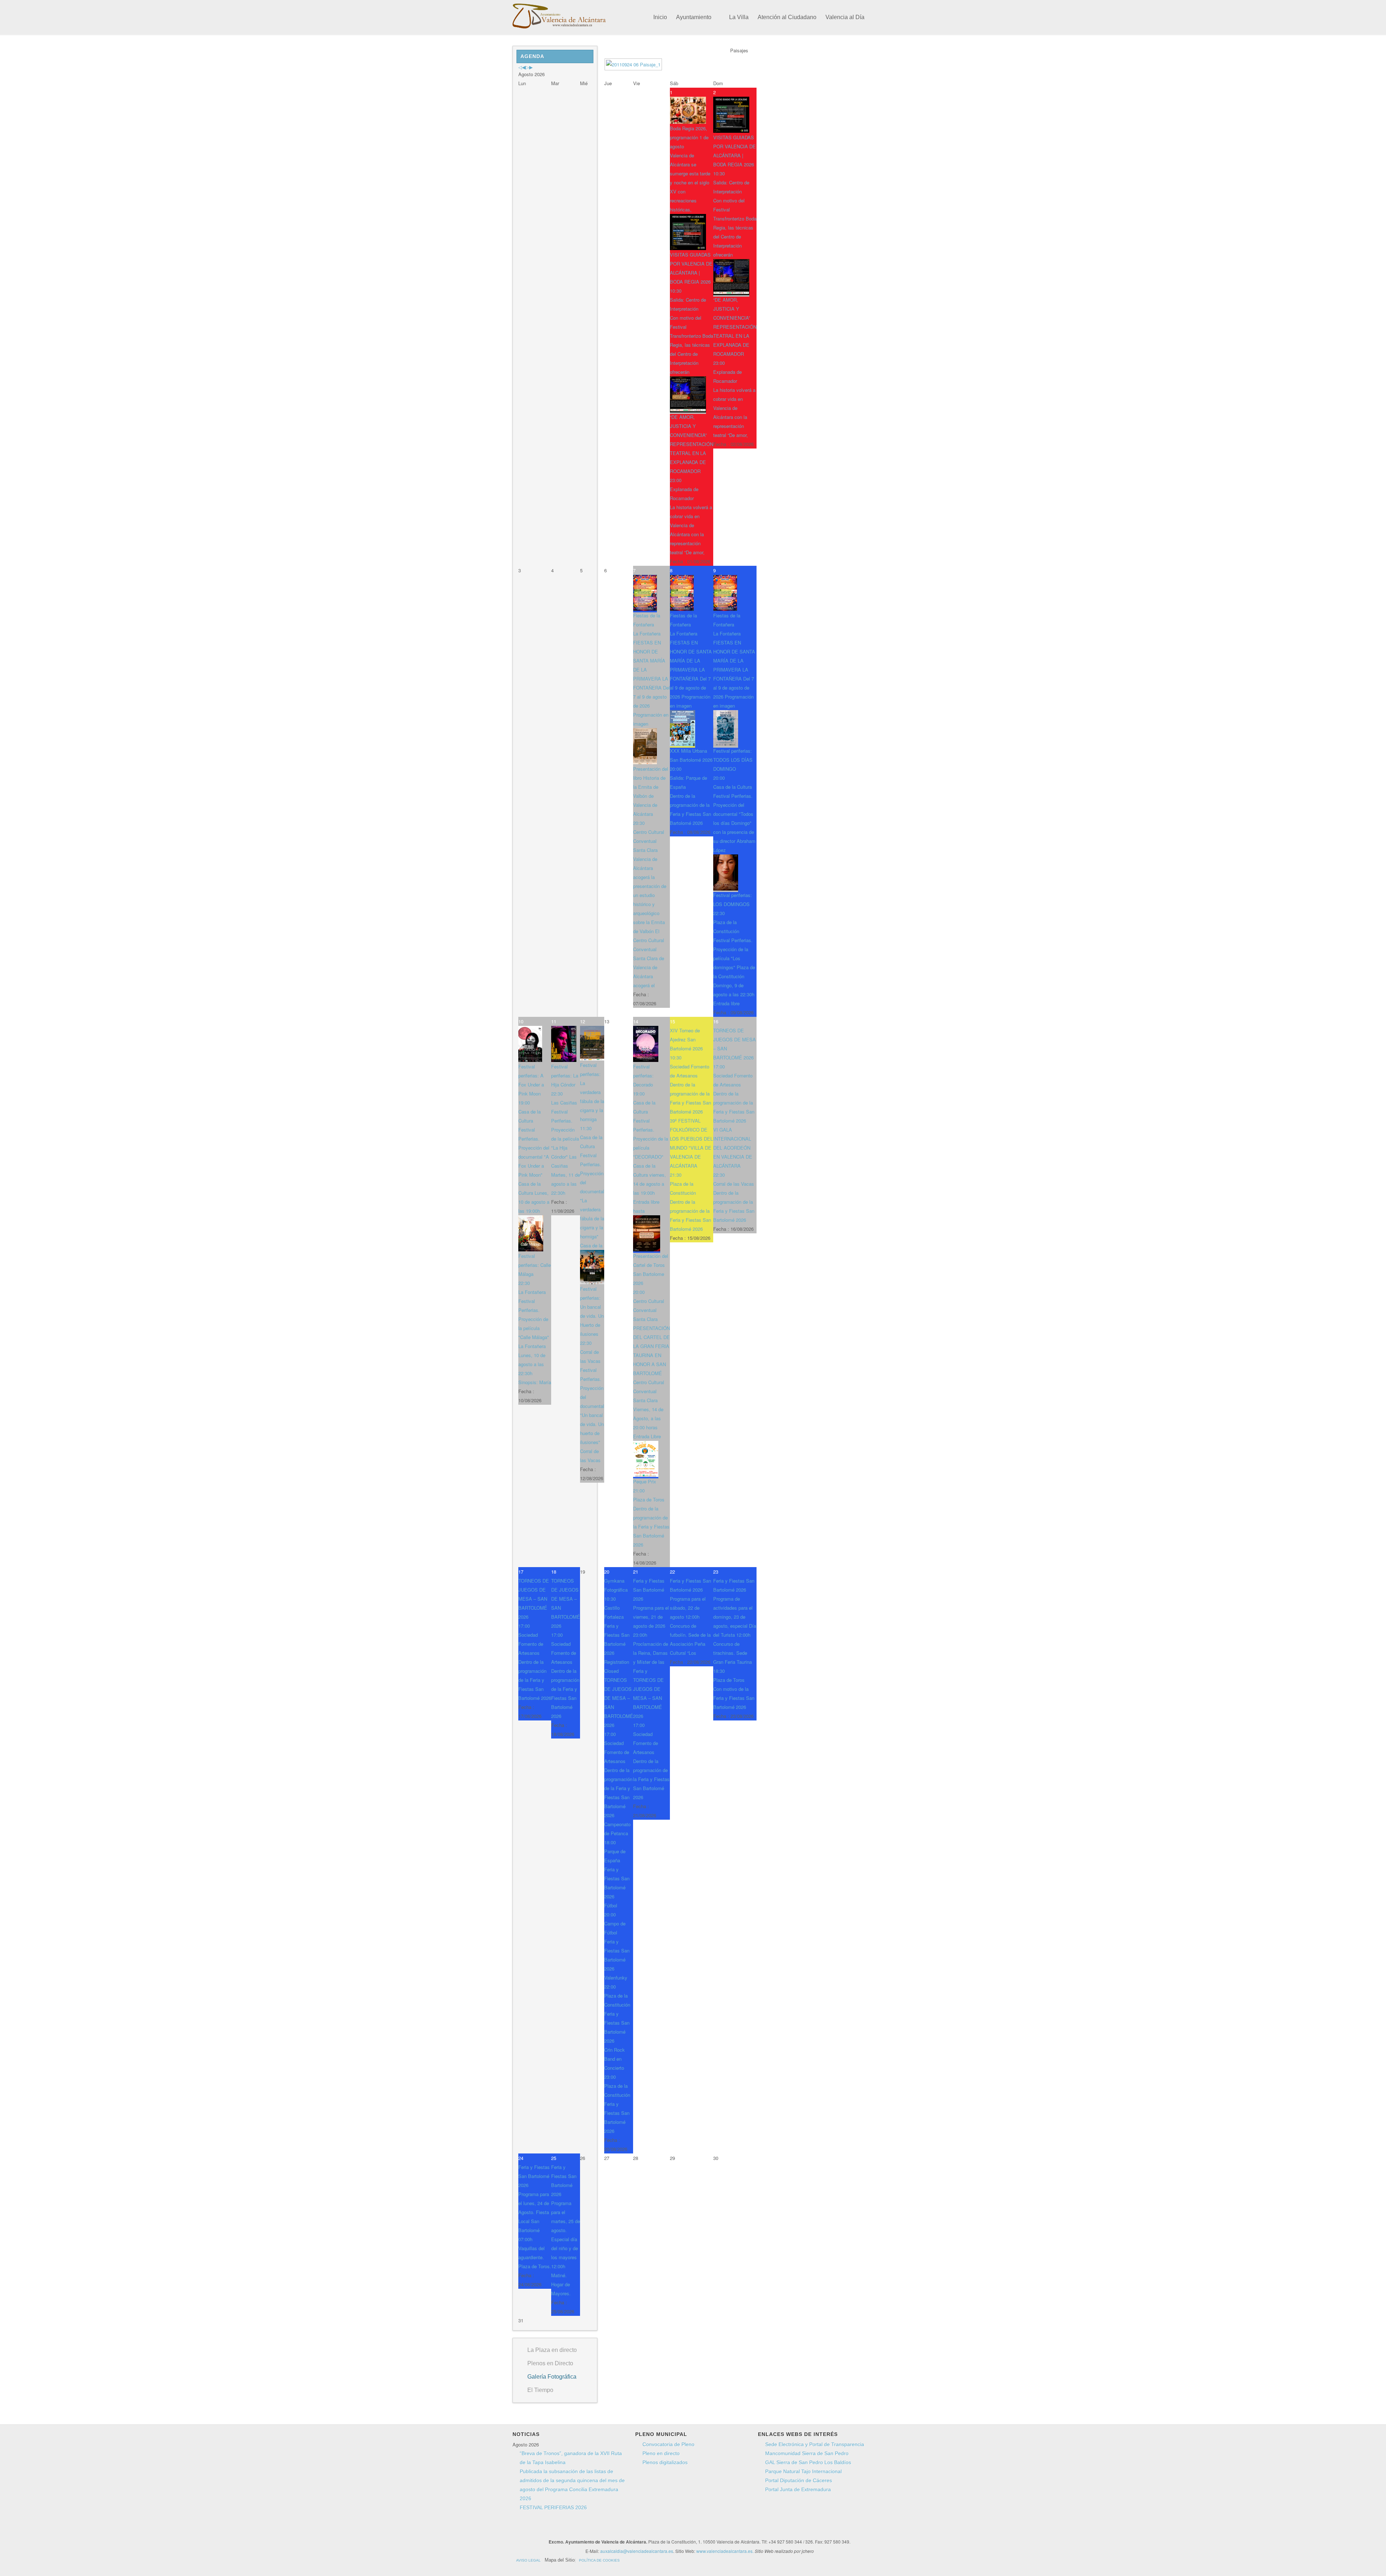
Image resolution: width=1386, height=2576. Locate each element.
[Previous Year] (520, 67)
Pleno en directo (661, 2453)
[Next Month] (531, 67)
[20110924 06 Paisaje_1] (634, 65)
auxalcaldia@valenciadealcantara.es (637, 2551)
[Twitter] (646, 2529)
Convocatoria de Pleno (668, 2444)
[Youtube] (660, 2529)
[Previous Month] (524, 67)
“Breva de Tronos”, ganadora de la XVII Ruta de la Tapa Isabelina (571, 2458)
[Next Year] (527, 67)
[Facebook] (632, 2529)
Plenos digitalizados (665, 2462)
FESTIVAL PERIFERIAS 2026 (553, 2507)
